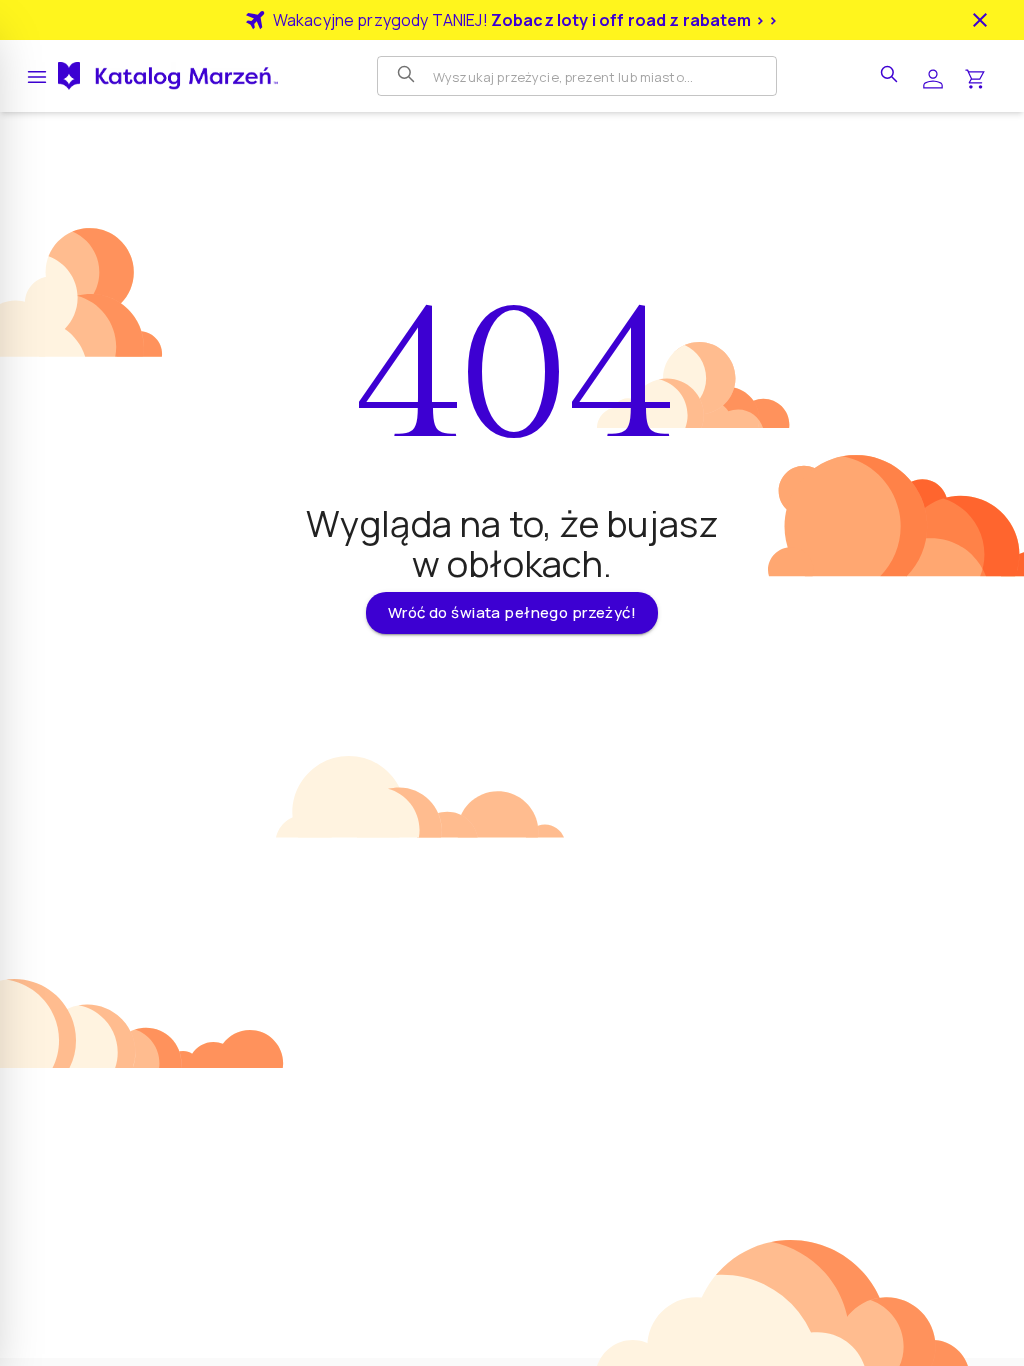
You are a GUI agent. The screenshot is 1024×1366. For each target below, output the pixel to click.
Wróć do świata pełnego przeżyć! (512, 612)
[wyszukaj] (891, 76)
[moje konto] (933, 76)
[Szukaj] (408, 76)
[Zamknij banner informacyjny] (980, 20)
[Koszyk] (975, 76)
